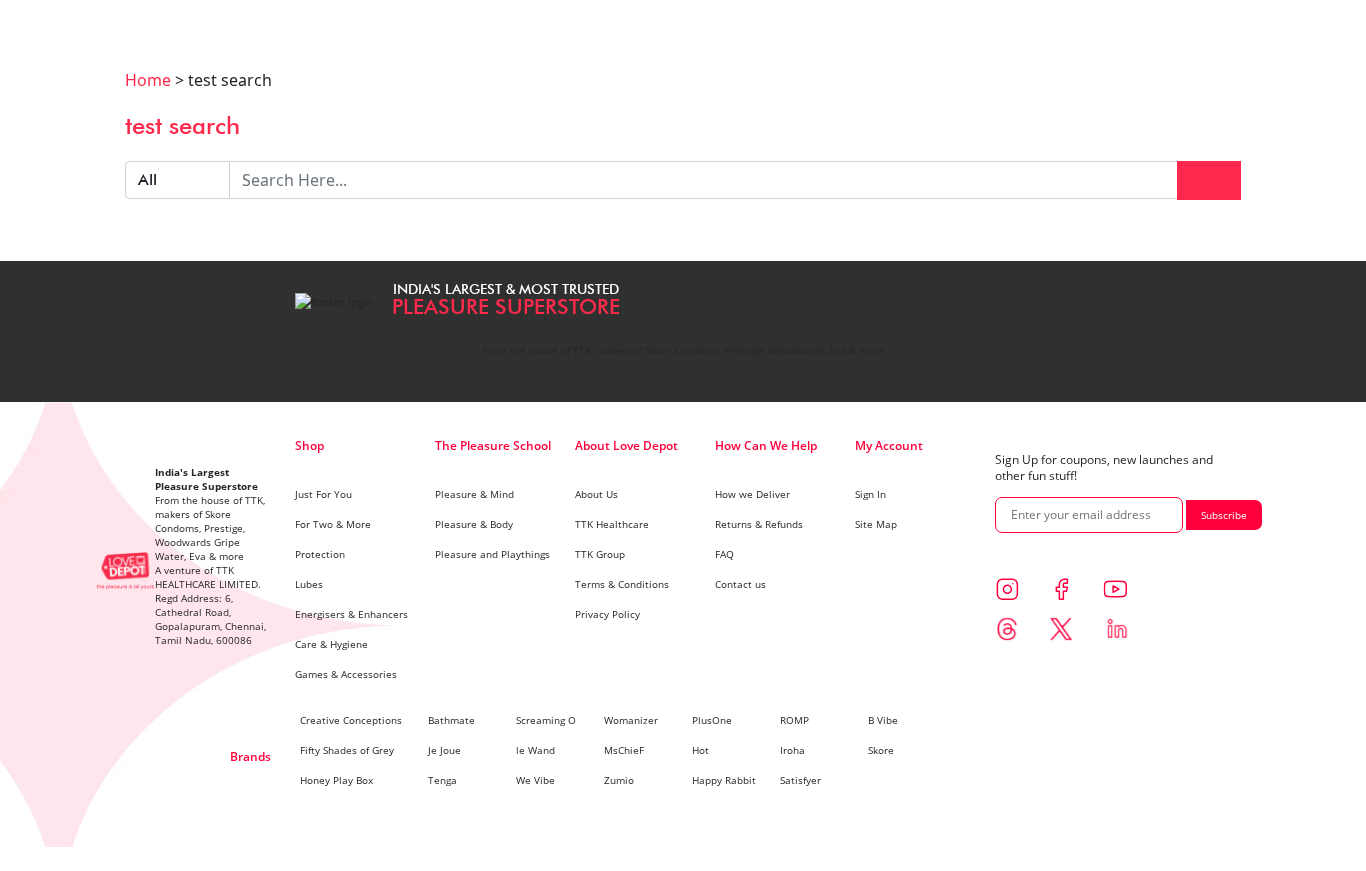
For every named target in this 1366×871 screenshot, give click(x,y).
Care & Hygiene (331, 644)
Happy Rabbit (724, 780)
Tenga (442, 780)
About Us (596, 494)
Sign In (870, 494)
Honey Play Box (336, 780)
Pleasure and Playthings (492, 554)
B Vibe (883, 720)
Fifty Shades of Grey (347, 750)
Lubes (309, 584)
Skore (881, 750)
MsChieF (624, 750)
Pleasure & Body (474, 524)
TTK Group (600, 554)
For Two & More (333, 524)
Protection (320, 554)
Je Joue (444, 750)
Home (148, 80)
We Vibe (535, 780)
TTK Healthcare (612, 524)
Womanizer (631, 720)
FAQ (724, 554)
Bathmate (451, 720)
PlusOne (712, 720)
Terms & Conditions (622, 584)
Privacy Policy (607, 614)
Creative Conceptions (351, 720)
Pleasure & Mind (474, 494)
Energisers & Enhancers (351, 614)
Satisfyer (800, 780)
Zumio (619, 780)
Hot (700, 750)
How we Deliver (752, 494)
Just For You (323, 494)
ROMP (794, 720)
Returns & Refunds (759, 524)
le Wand (535, 750)
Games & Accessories (346, 674)
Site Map (876, 524)
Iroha (792, 750)
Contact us (740, 584)
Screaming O (546, 720)
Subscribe (1224, 515)
